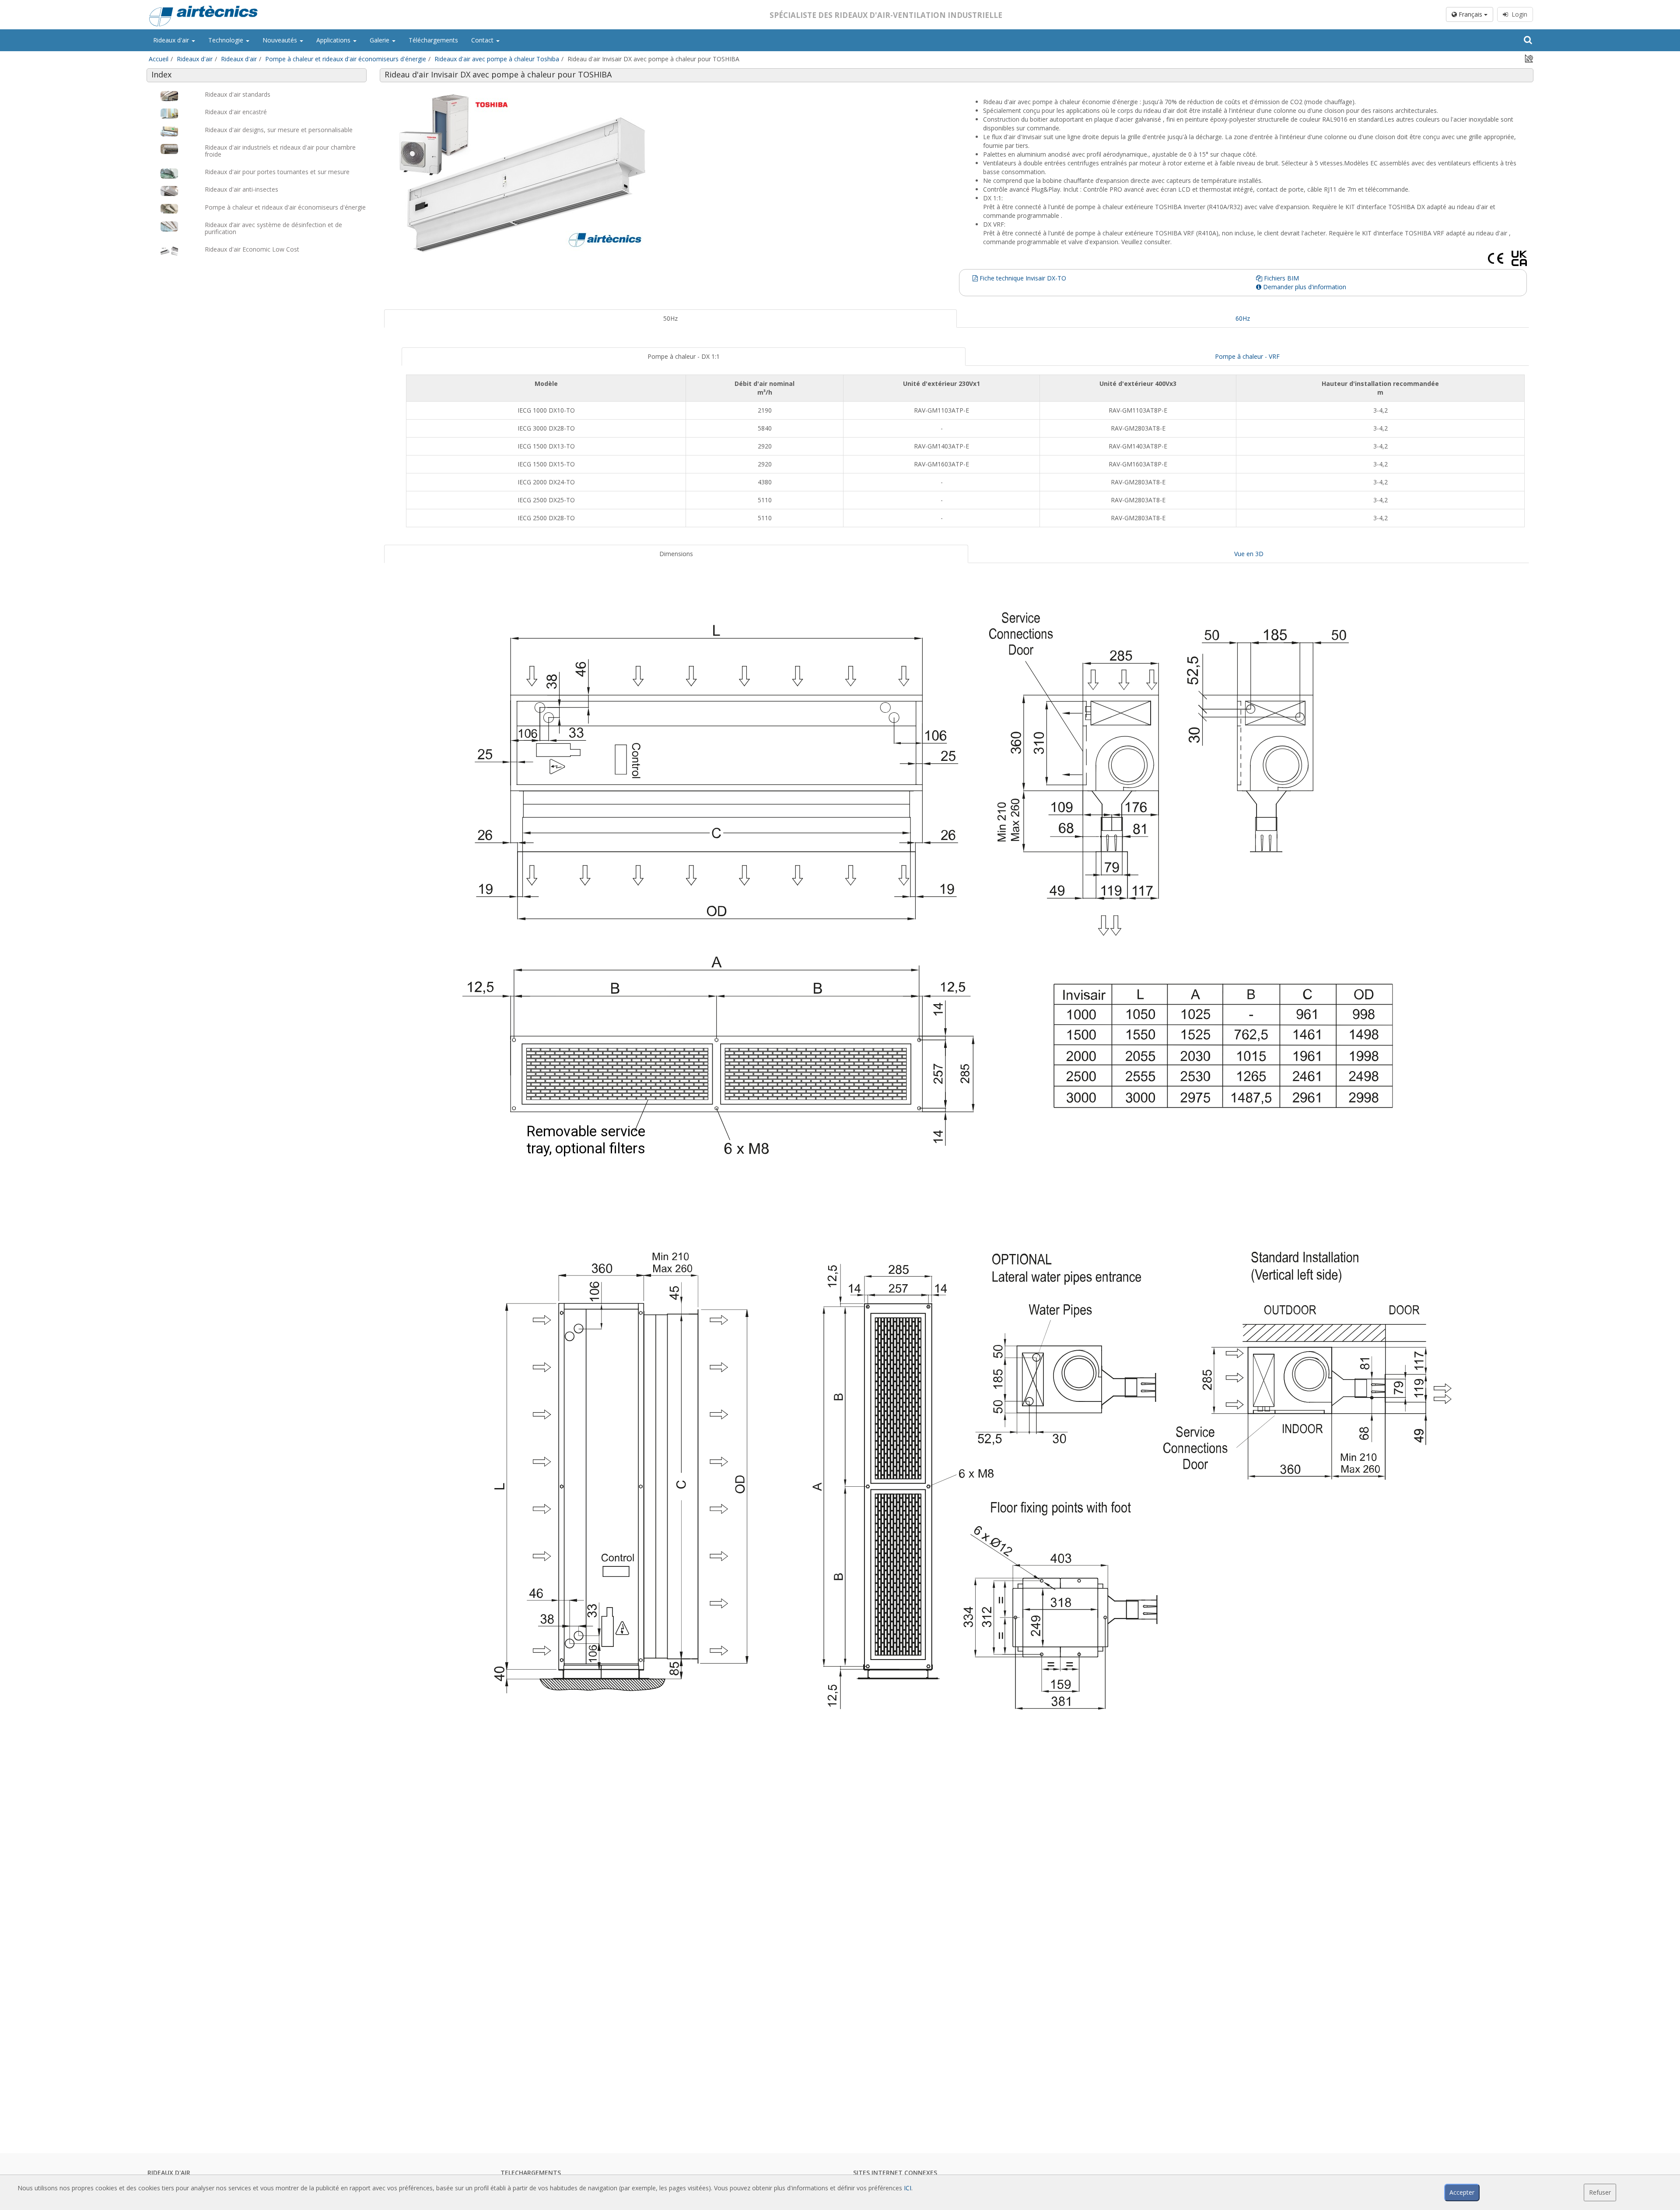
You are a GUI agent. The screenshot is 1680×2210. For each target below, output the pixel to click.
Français (1470, 14)
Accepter (1462, 2192)
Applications (334, 40)
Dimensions (676, 554)
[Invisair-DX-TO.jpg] (670, 173)
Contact (483, 40)
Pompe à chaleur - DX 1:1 (684, 356)
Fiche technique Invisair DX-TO (1022, 278)
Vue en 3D (1249, 554)
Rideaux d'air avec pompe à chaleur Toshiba (497, 59)
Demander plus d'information (1304, 287)
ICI (908, 2188)
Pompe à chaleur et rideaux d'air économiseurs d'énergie (346, 59)
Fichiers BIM (1281, 278)
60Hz (1243, 318)
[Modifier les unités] (1529, 58)
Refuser (1600, 2192)
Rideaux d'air (172, 40)
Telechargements (531, 2173)
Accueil (159, 59)
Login (1518, 14)
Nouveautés (281, 40)
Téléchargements (433, 40)
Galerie (380, 40)
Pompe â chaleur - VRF (1247, 356)
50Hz (670, 318)
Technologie (227, 40)
